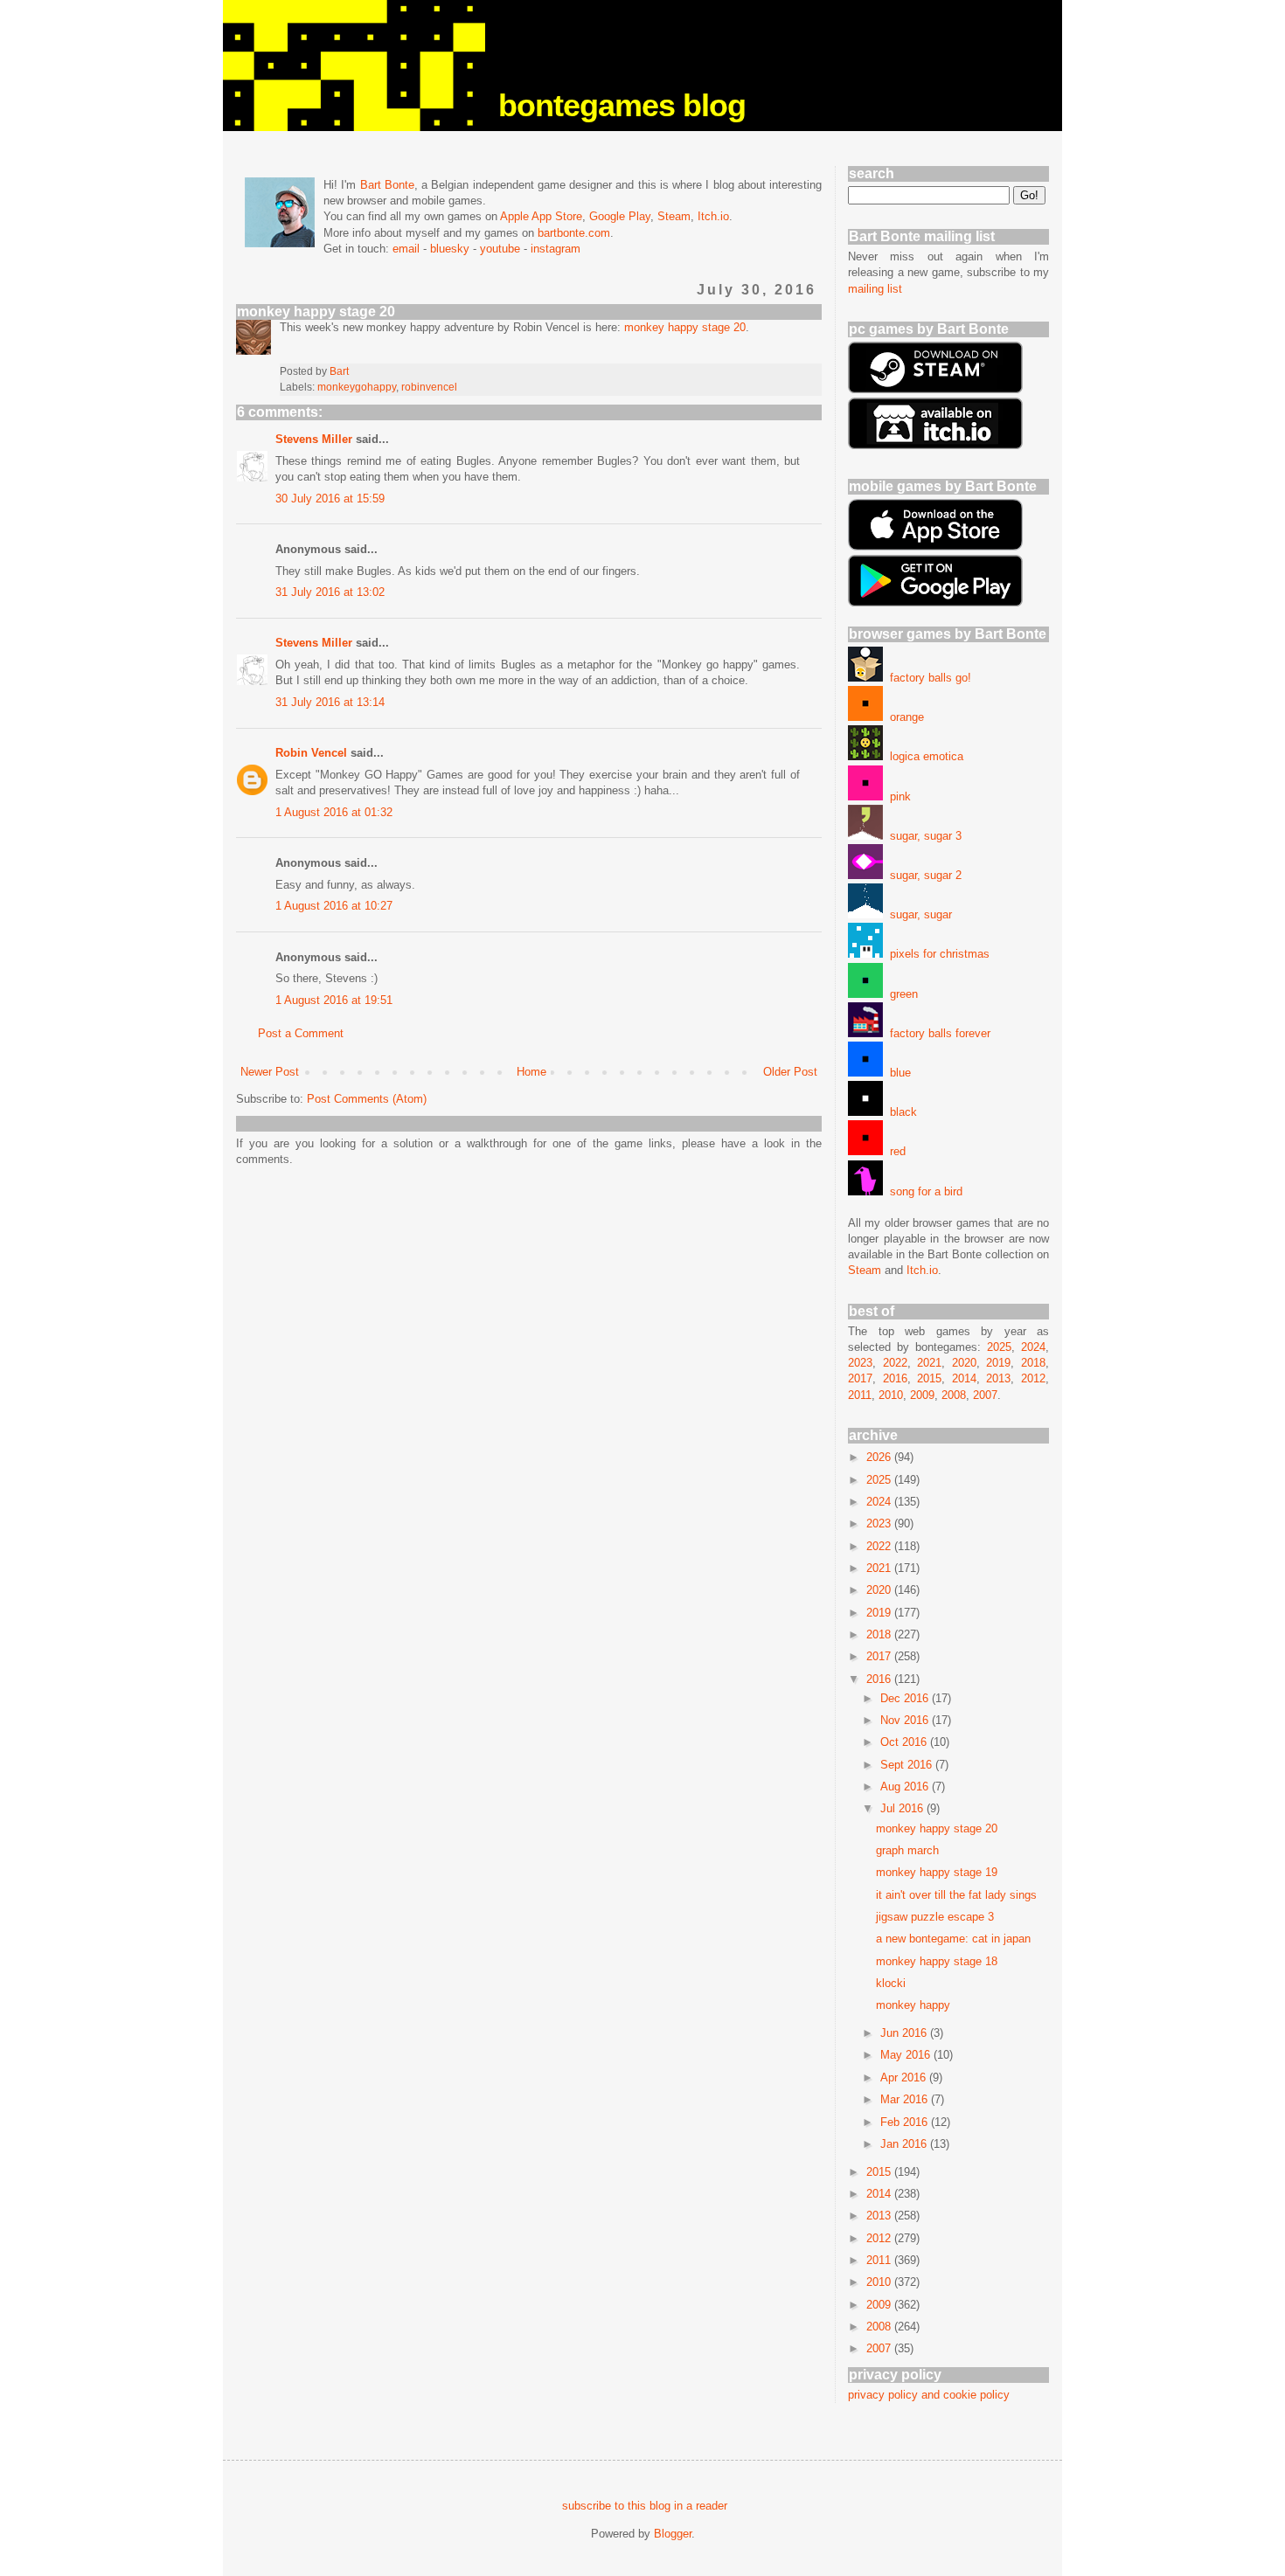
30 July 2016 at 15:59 (330, 499)
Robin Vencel (311, 753)
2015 (929, 1378)
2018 (1033, 1363)
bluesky (450, 249)
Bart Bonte (387, 185)
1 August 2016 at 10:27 (334, 906)
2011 (860, 1395)
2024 (1033, 1347)
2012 (1033, 1378)
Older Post (790, 1072)
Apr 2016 (905, 2077)
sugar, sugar (917, 914)
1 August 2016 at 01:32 (334, 812)
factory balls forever (937, 1033)
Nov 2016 (906, 1720)
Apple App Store (541, 216)
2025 (999, 1347)
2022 (895, 1363)
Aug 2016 (906, 1787)
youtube (500, 249)
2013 (998, 1378)
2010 (891, 1395)
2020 (964, 1363)
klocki (891, 1983)
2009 (922, 1395)
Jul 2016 (903, 1808)
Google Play (620, 216)
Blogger (673, 2534)
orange (903, 717)
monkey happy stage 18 (937, 1961)
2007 (985, 1395)
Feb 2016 (906, 2122)
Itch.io (713, 216)
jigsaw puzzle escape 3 (935, 1917)
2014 (964, 1378)
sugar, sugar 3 (922, 836)
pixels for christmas (936, 954)
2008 (954, 1395)
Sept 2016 (908, 1765)
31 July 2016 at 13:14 (330, 702)
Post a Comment (301, 1033)
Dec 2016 (906, 1698)
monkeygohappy (357, 387)
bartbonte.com (574, 233)
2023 (860, 1363)
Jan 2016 (905, 2144)
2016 (895, 1378)
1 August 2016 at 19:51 (334, 1000)
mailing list (875, 289)
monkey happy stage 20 (685, 327)
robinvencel (429, 387)
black (900, 1112)
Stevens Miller (314, 439)
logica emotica (923, 756)
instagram (556, 249)
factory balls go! (927, 678)
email (406, 249)
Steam (674, 216)
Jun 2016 (905, 2033)
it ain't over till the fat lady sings (956, 1895)
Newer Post (270, 1072)
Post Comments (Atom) (367, 1099)
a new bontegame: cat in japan (953, 1939)
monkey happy (913, 2005)
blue (897, 1073)
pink (897, 796)
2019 (998, 1363)
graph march (907, 1850)
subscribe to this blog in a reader (645, 2506)
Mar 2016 (906, 2099)
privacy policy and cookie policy (929, 2395)
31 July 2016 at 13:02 (330, 592)
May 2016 (907, 2055)
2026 (880, 1457)
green (900, 994)
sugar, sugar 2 (922, 875)
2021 (929, 1363)
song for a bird (923, 1191)
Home (531, 1072)
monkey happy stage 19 (937, 1872)
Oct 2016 (905, 1742)
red (894, 1151)
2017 (860, 1378)
